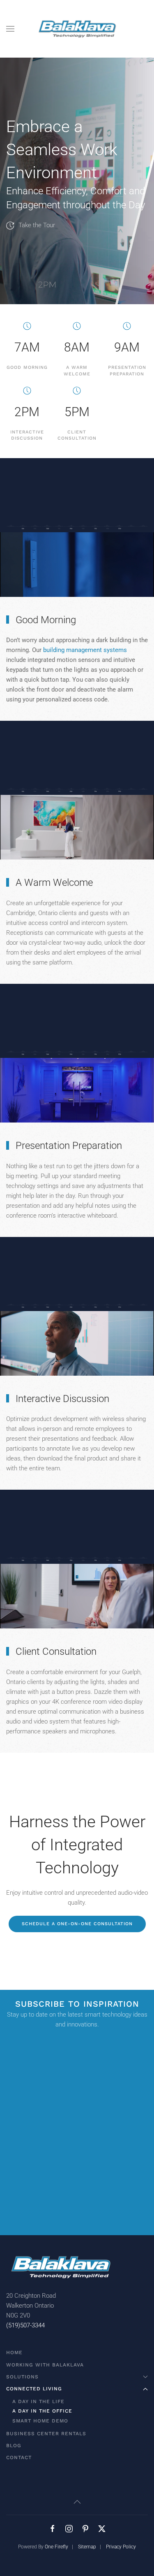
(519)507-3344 (25, 2325)
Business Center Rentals (46, 2434)
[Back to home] (77, 29)
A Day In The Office (42, 2411)
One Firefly (56, 2547)
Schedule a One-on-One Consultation (77, 1924)
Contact (19, 2457)
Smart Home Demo (40, 2421)
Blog (14, 2446)
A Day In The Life (38, 2401)
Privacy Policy (121, 2547)
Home (14, 2352)
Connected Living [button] (34, 2389)
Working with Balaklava (45, 2365)
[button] (10, 29)
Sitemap (87, 2547)
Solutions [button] (22, 2377)
